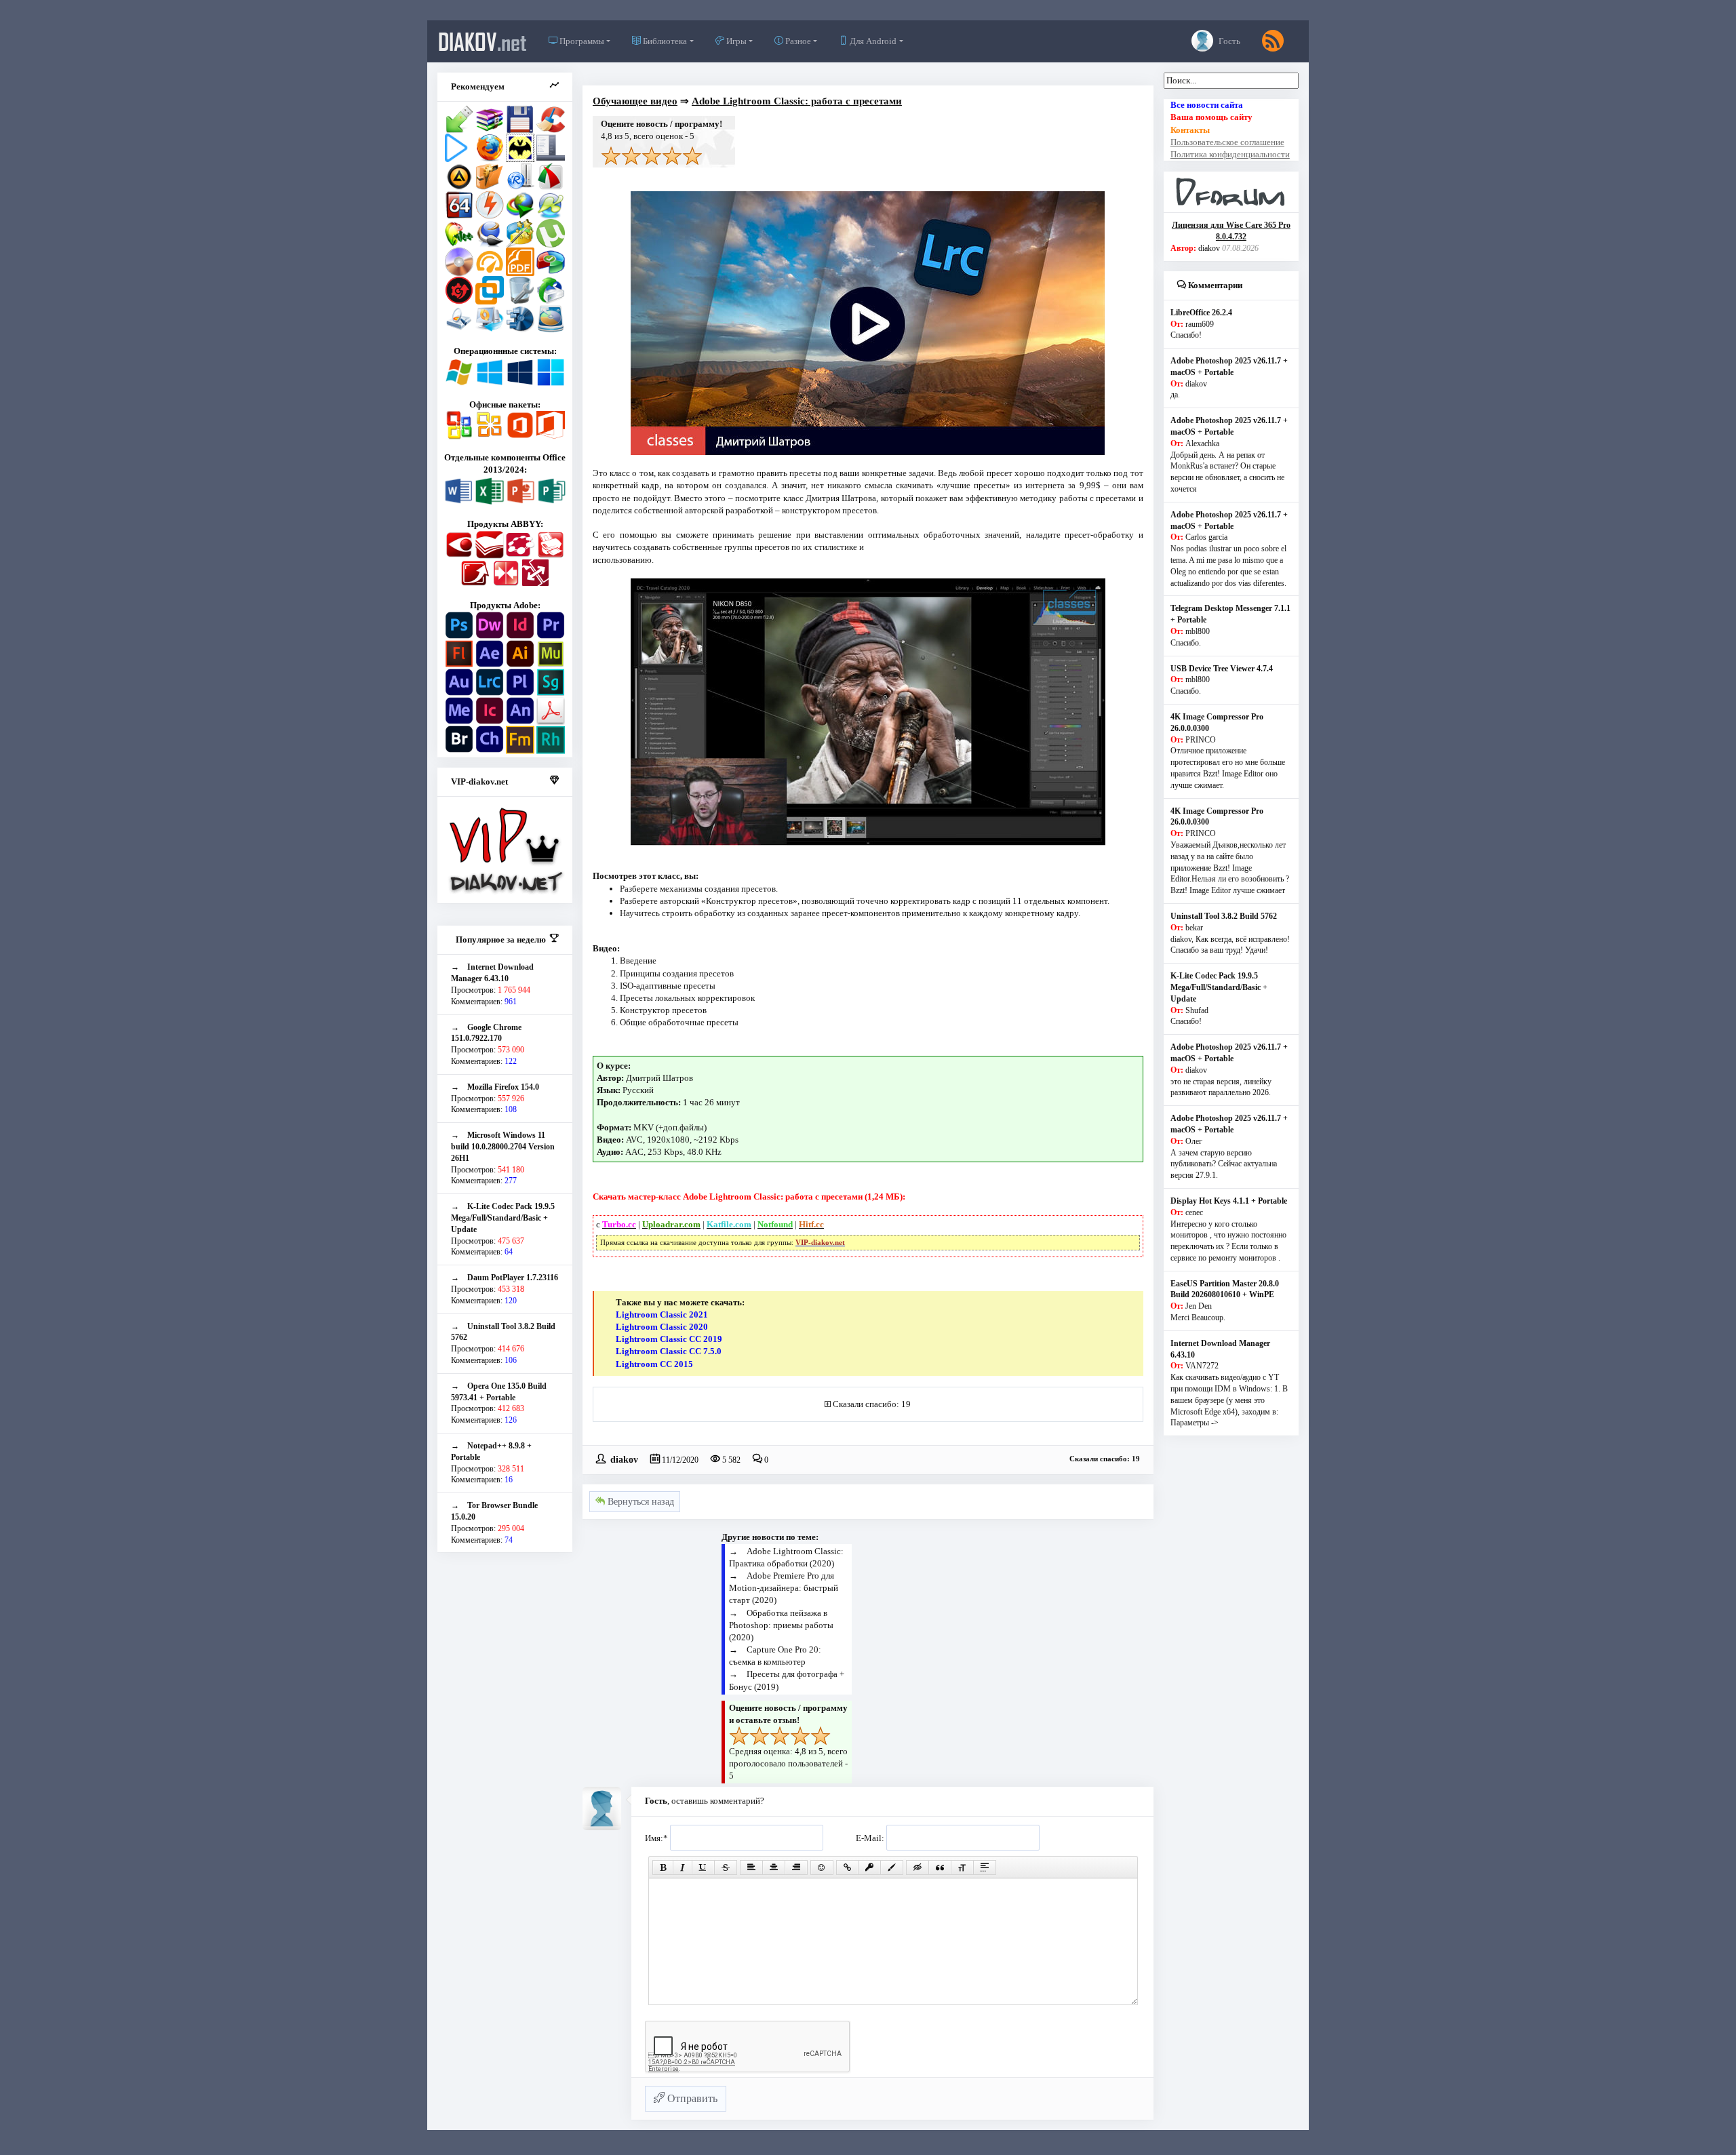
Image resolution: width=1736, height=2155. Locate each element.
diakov (482, 41)
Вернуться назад (639, 1502)
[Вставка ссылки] (847, 1867)
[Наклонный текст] (683, 1867)
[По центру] (774, 1867)
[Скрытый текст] (918, 1867)
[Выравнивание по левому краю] (751, 1867)
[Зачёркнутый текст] (726, 1867)
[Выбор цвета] (892, 1867)
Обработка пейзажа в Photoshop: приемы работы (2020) (781, 1625)
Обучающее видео (635, 101)
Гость (1228, 41)
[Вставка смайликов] (822, 1867)
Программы (581, 41)
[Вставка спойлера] (985, 1867)
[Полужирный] (663, 1867)
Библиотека (664, 41)
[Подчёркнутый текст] (703, 1867)
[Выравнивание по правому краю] (796, 1867)
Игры (735, 41)
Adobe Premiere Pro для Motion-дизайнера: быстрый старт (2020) (784, 1588)
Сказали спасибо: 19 (872, 1404)
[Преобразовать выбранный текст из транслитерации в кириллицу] (962, 1867)
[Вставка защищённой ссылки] (869, 1867)
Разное (797, 41)
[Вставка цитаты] (940, 1867)
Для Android (872, 41)
